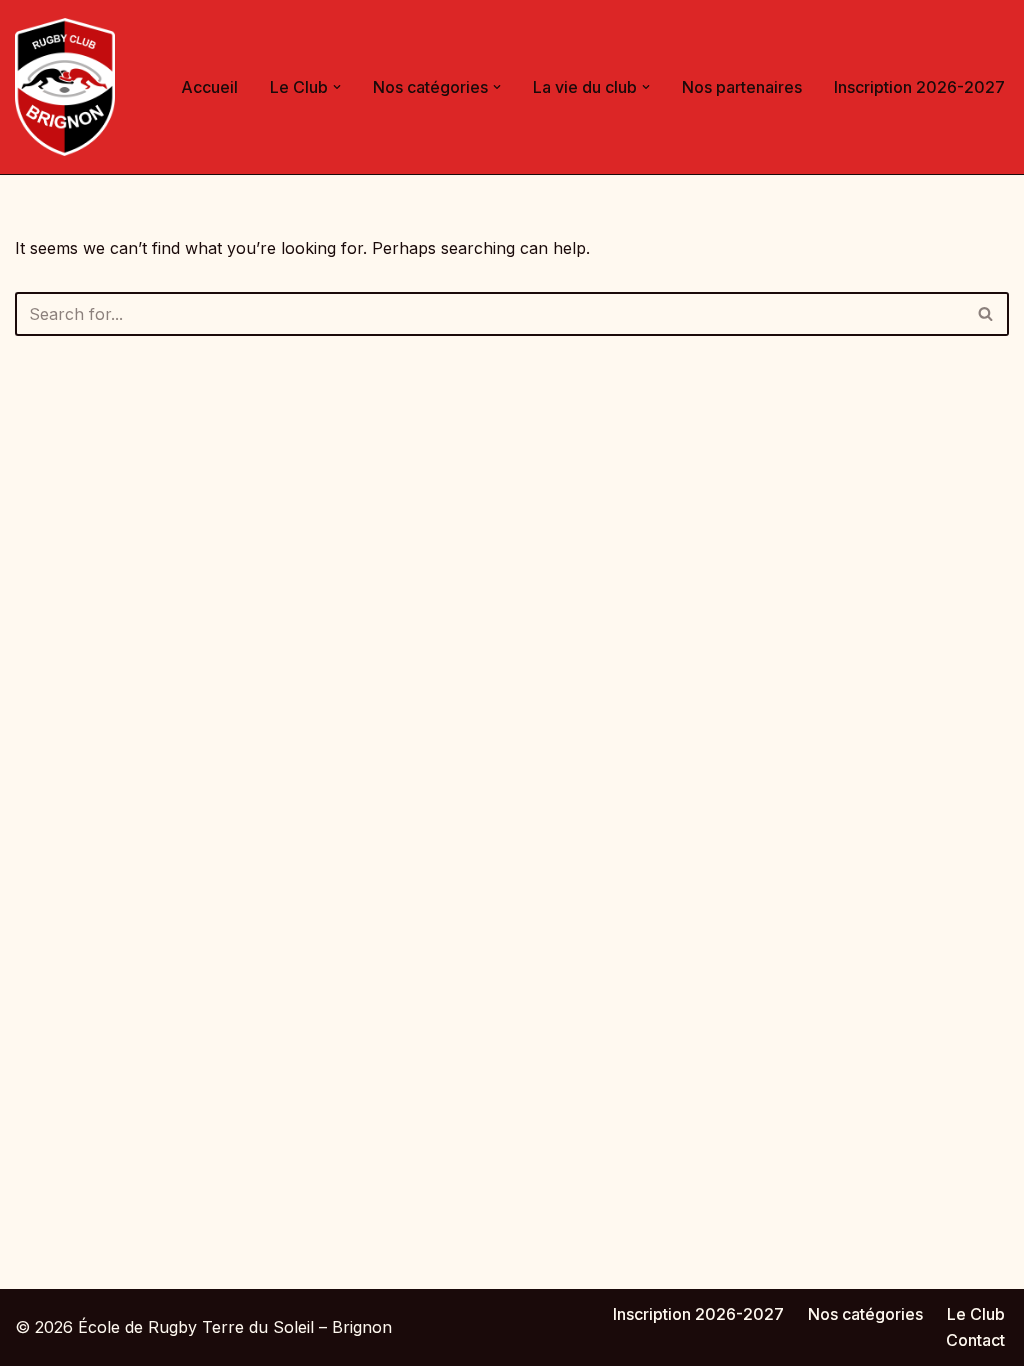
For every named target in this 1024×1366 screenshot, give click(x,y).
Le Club (976, 1314)
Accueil (209, 87)
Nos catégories (865, 1314)
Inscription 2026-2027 (919, 87)
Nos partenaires (742, 87)
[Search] (986, 314)
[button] (337, 87)
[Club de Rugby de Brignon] (65, 87)
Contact (975, 1340)
